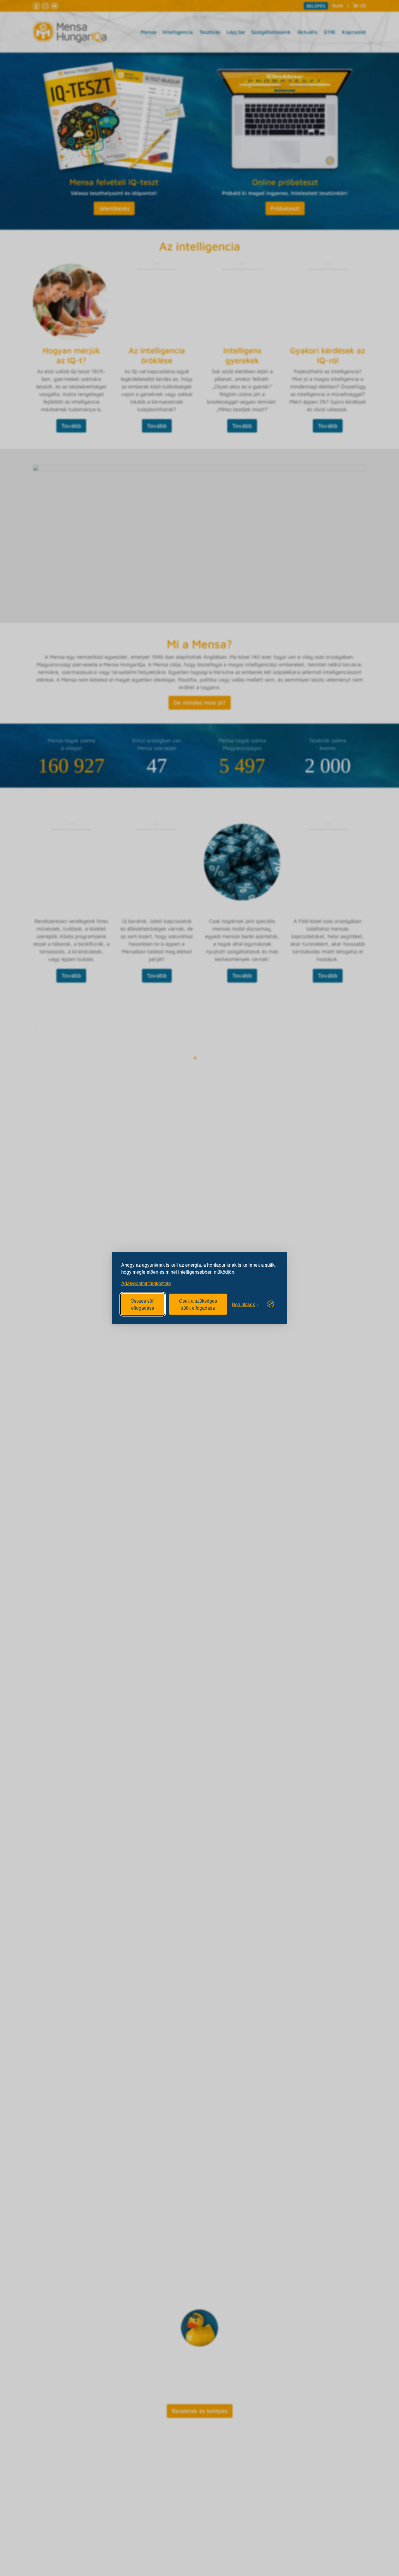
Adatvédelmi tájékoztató (146, 1283)
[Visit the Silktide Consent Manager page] (271, 1304)
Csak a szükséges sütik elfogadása (198, 1304)
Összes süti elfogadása (143, 1304)
